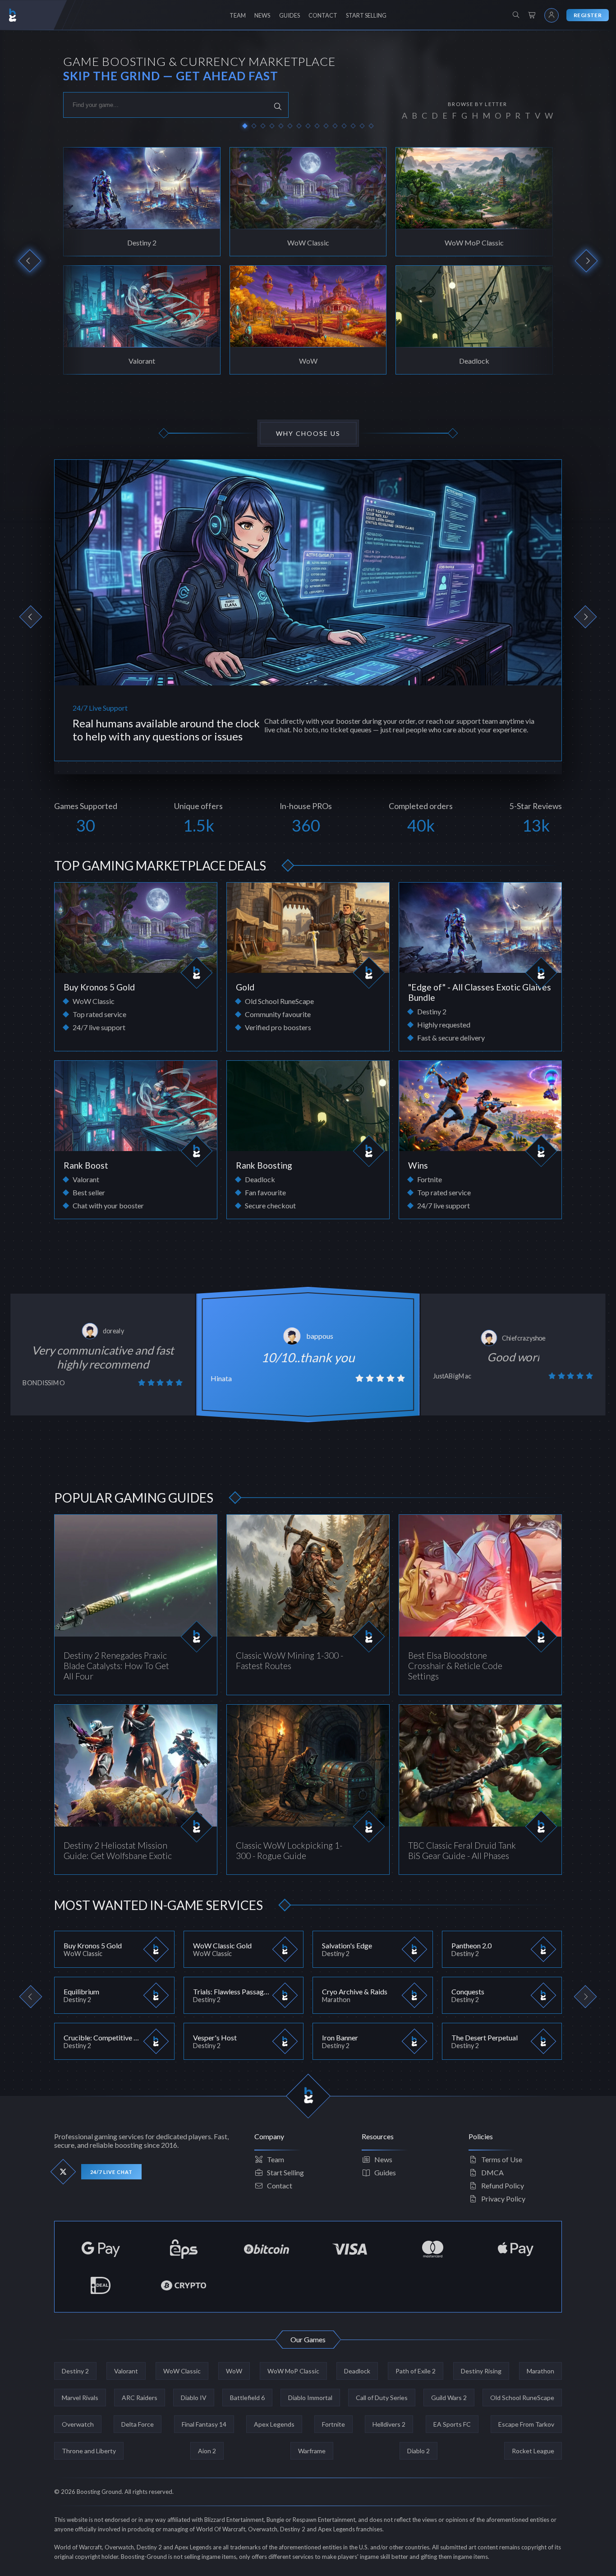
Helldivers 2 (389, 2424)
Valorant (126, 2371)
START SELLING (366, 15)
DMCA (492, 2172)
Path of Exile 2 (416, 2371)
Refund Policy (503, 2185)
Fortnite (333, 2424)
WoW (234, 2371)
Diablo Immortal (310, 2398)
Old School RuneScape (522, 2398)
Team (276, 2159)
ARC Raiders (140, 2398)
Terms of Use (502, 2159)
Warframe (312, 2451)
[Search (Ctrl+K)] (516, 15)
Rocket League (533, 2451)
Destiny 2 (75, 2371)
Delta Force (138, 2424)
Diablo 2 (418, 2451)
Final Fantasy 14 (204, 2424)
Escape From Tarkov (526, 2424)
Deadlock (357, 2371)
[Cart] (532, 15)
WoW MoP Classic (293, 2371)
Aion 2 (207, 2451)
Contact (280, 2185)
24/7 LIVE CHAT (111, 2172)
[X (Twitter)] (63, 2172)
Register (588, 15)
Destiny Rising (481, 2371)
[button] (245, 126)
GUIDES (290, 15)
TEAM (238, 15)
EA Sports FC (452, 2424)
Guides (385, 2172)
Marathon (540, 2371)
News (383, 2159)
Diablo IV (194, 2398)
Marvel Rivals (80, 2398)
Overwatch (78, 2424)
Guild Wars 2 (449, 2398)
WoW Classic (182, 2371)
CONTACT (323, 15)
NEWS (262, 15)
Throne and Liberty (89, 2451)
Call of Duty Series (382, 2398)
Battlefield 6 (247, 2398)
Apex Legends (274, 2424)
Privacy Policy (503, 2199)
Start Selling (285, 2172)
